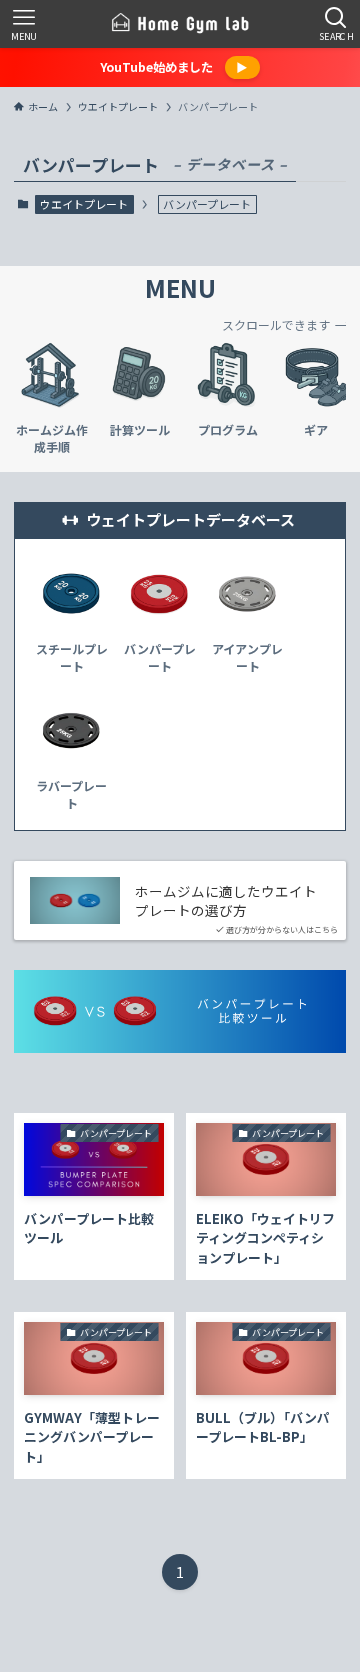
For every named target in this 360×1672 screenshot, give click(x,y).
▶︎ (242, 67)
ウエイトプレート (84, 204)
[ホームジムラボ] (180, 24)
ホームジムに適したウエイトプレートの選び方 (226, 901)
